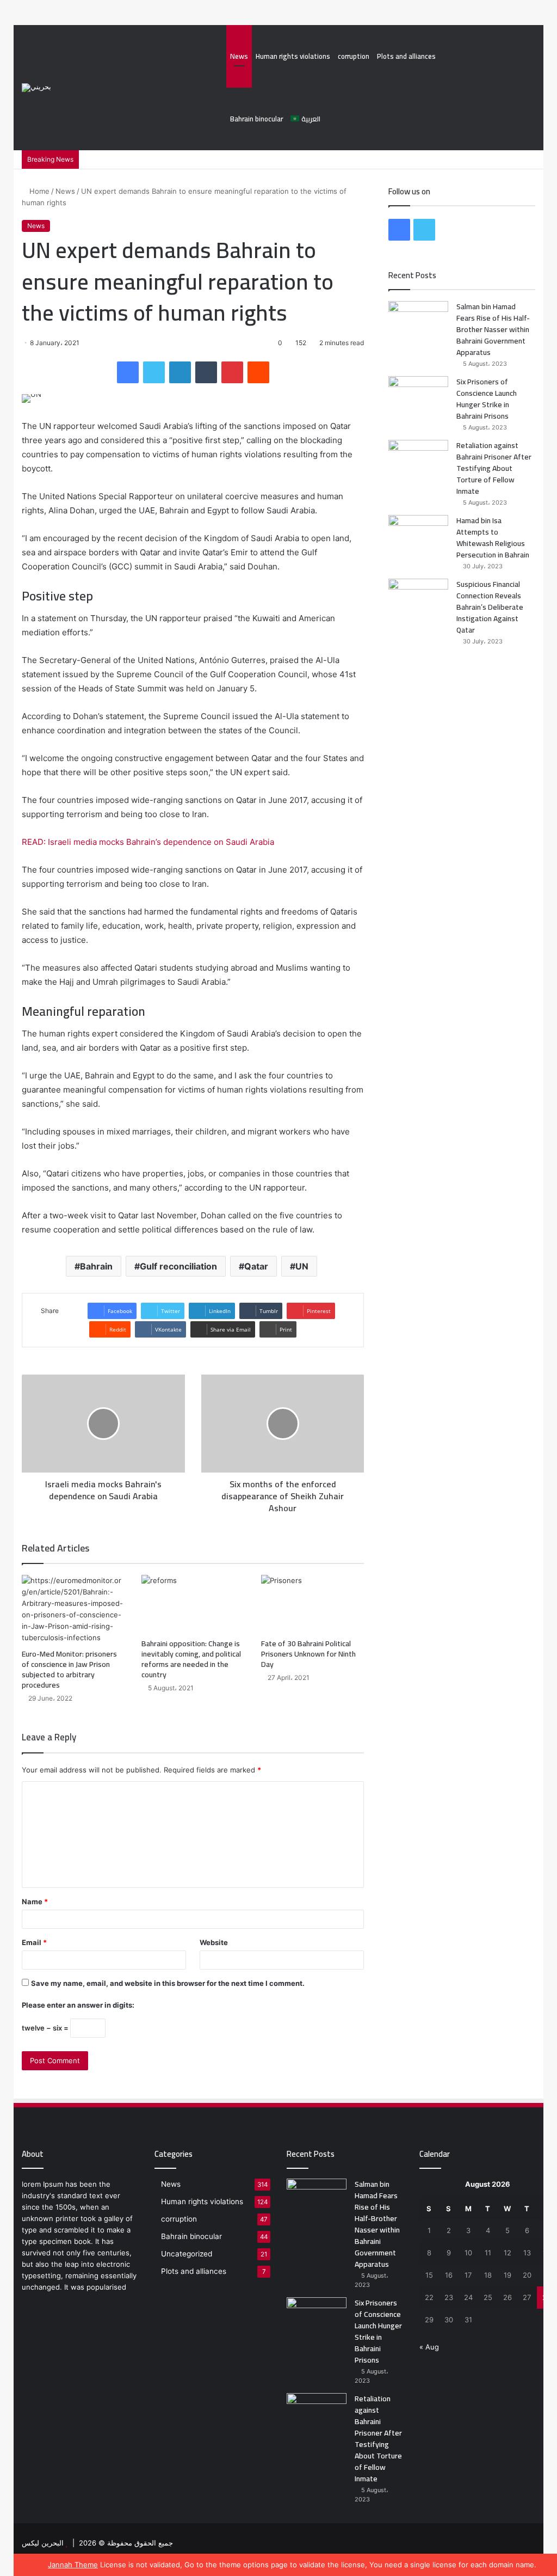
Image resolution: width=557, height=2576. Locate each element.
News (239, 56)
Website (214, 1942)
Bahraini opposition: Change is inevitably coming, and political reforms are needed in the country (191, 1659)
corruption (354, 56)
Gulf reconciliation (178, 1266)
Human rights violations (293, 56)
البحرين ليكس (43, 2543)
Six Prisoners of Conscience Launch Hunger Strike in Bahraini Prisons (487, 399)
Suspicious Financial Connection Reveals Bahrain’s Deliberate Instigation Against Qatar (490, 607)
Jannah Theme (73, 2565)
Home (38, 191)
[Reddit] (258, 372)
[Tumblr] (206, 372)
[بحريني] (36, 88)
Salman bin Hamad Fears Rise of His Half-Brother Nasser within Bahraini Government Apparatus (493, 329)
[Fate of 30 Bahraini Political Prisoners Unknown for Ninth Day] (313, 1604)
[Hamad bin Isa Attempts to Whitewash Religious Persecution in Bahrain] (418, 535)
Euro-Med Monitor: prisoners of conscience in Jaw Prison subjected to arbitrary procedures (69, 1669)
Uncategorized (187, 2254)
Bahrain (96, 1266)
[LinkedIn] (180, 372)
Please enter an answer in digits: (78, 2005)
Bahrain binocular (256, 119)
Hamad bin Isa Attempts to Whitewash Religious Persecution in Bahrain (493, 538)
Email (34, 1942)
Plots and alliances (406, 56)
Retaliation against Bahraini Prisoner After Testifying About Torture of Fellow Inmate (494, 468)
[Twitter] (154, 372)
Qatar (256, 1266)
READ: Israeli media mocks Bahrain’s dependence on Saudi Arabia (148, 842)
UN (302, 1266)
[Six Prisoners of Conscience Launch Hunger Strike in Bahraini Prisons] (418, 397)
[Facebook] (128, 372)
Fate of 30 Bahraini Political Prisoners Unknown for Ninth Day (308, 1654)
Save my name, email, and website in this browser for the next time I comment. (168, 1983)
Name (35, 1902)
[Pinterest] (232, 372)
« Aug (429, 2347)
